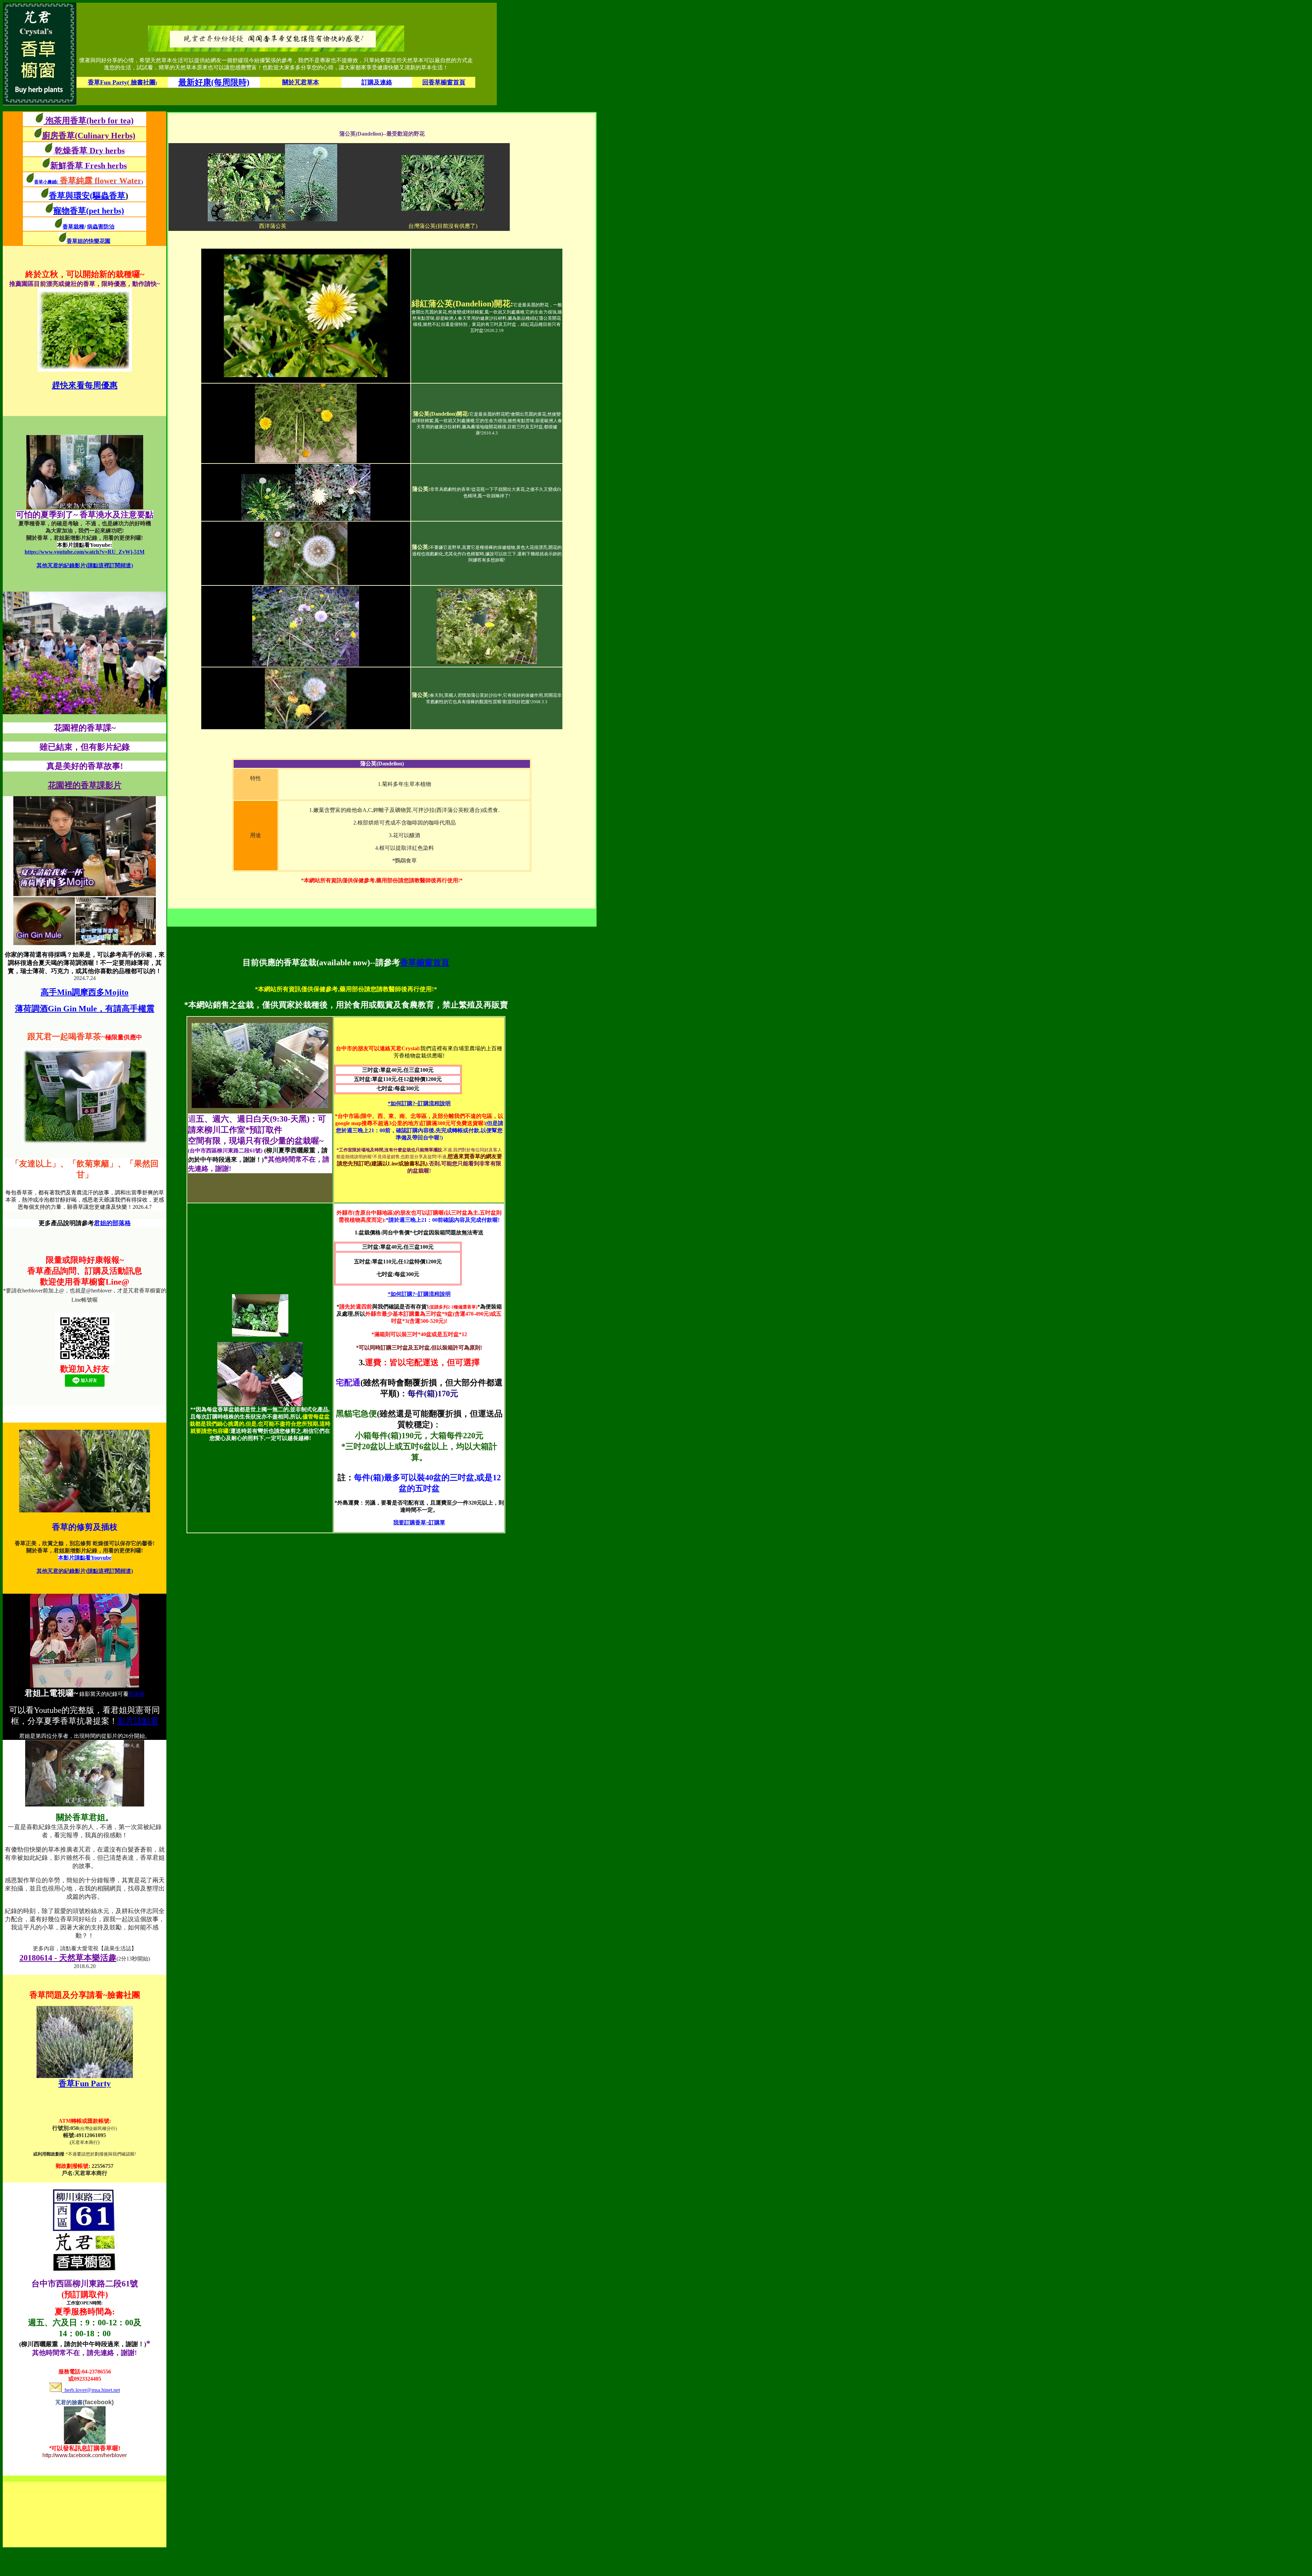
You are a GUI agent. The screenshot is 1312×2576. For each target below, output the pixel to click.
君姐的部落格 (112, 1223)
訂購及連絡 (377, 82)
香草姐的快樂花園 (88, 241)
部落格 (137, 1694)
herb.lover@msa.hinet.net (91, 2390)
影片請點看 (138, 1721)
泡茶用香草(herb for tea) (88, 121)
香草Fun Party (85, 2083)
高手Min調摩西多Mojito (85, 992)
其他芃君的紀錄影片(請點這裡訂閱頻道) (85, 565)
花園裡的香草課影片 (85, 785)
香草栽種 (73, 227)
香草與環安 (69, 196)
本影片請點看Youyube (85, 1558)
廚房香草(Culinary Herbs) (89, 136)
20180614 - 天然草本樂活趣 (68, 1958)
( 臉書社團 (122, 82)
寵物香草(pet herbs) (89, 211)
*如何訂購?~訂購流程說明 (419, 1103)
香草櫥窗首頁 (425, 962)
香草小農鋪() (88, 182)
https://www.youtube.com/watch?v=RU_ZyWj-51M (85, 552)
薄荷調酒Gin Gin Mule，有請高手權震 (85, 1009)
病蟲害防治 (101, 227)
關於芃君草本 (301, 82)
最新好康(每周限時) (214, 82)
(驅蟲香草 (109, 196)
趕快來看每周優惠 (85, 385)
